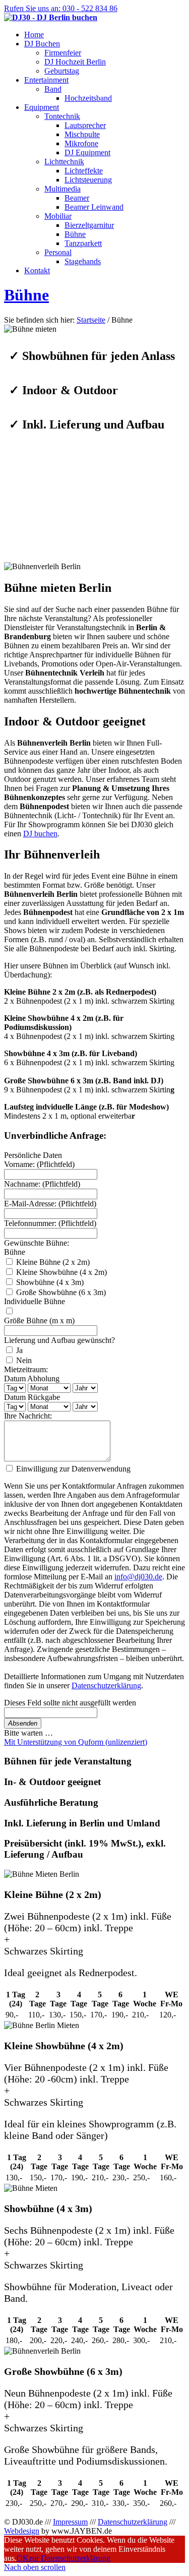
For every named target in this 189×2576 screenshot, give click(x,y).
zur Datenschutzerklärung (70, 2558)
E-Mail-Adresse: (50, 1204)
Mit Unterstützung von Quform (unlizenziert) (76, 1742)
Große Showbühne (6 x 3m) (60, 1292)
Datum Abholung (32, 1378)
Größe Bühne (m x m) (39, 1321)
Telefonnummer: (50, 1223)
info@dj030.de (138, 1577)
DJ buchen (40, 834)
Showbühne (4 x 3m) (49, 1282)
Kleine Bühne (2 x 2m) (52, 1262)
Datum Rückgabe (32, 1397)
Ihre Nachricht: (28, 1416)
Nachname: (42, 1184)
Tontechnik (62, 116)
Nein (23, 1360)
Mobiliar (58, 216)
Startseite (91, 320)
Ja (18, 1350)
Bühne (26, 295)
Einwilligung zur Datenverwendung (72, 1469)
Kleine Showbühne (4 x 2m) (60, 1272)
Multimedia (62, 189)
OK (23, 2558)
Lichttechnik (64, 162)
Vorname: (39, 1164)
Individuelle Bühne (35, 1301)
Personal (58, 252)
